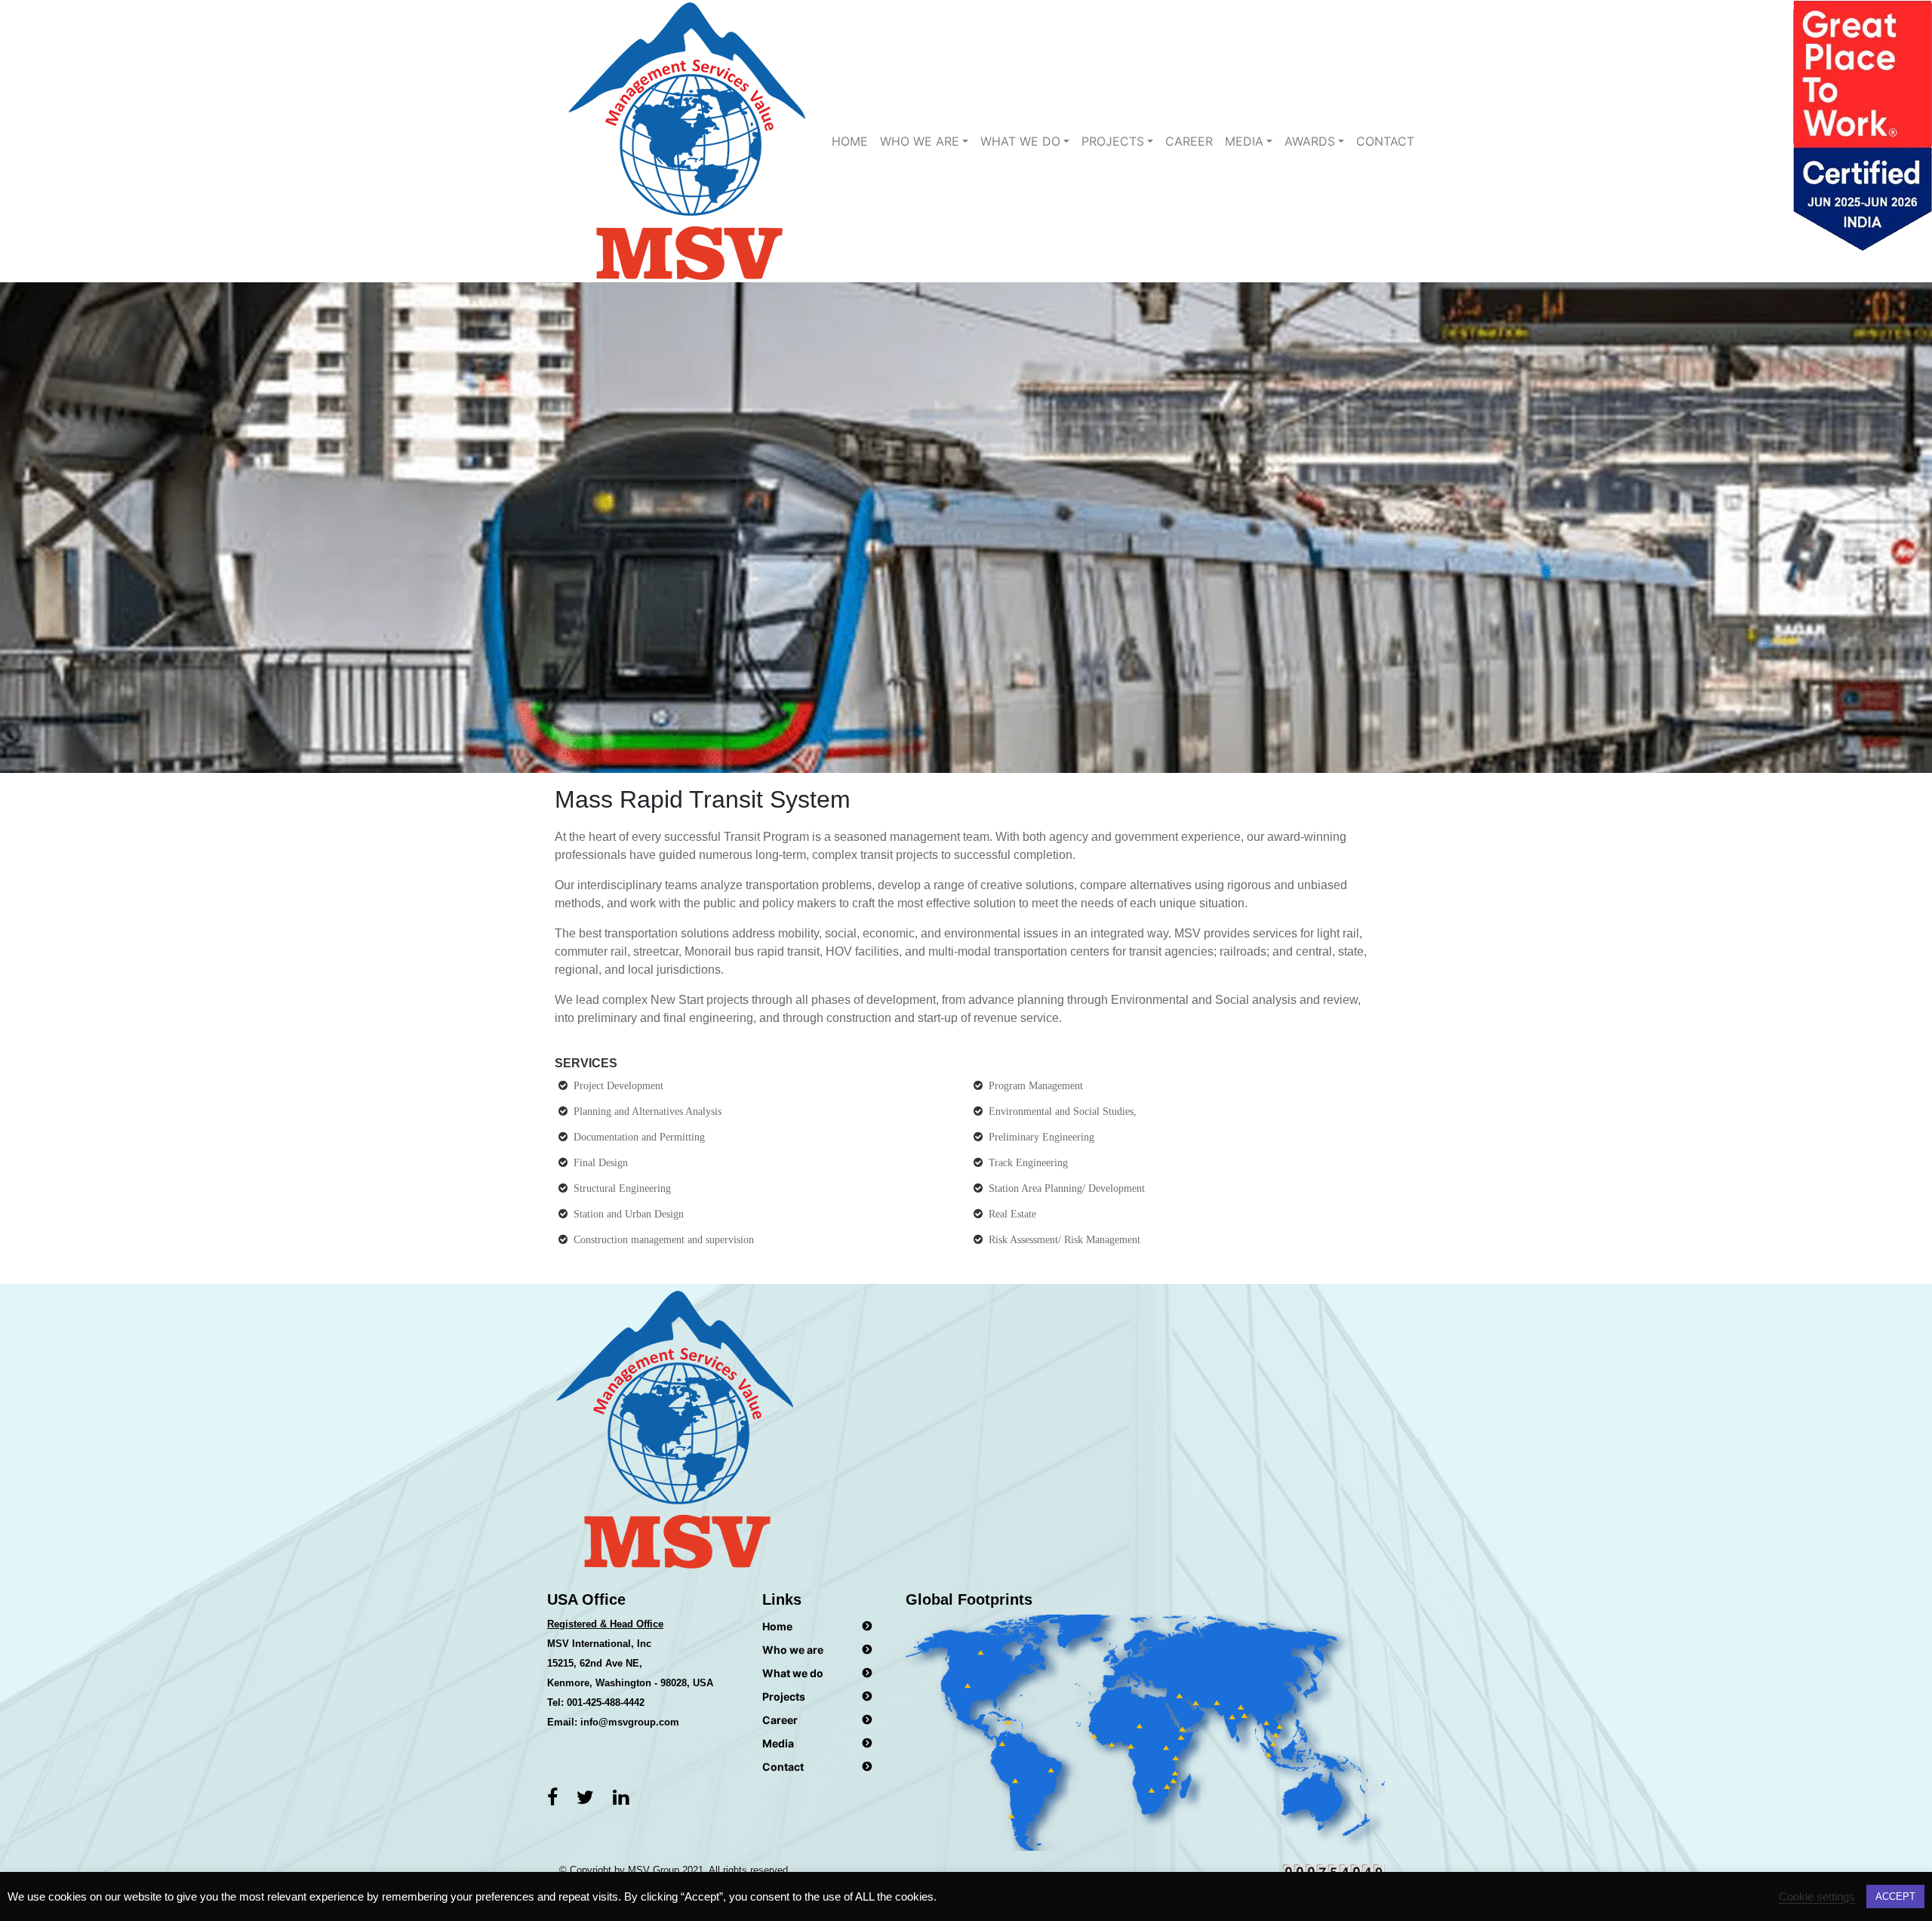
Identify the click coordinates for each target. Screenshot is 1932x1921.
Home (850, 141)
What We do (1020, 141)
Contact (1385, 141)
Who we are (920, 141)
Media (1244, 141)
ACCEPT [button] (1895, 1896)
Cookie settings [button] (1817, 1897)
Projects (1113, 141)
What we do (793, 1673)
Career (1189, 141)
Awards (1310, 141)
